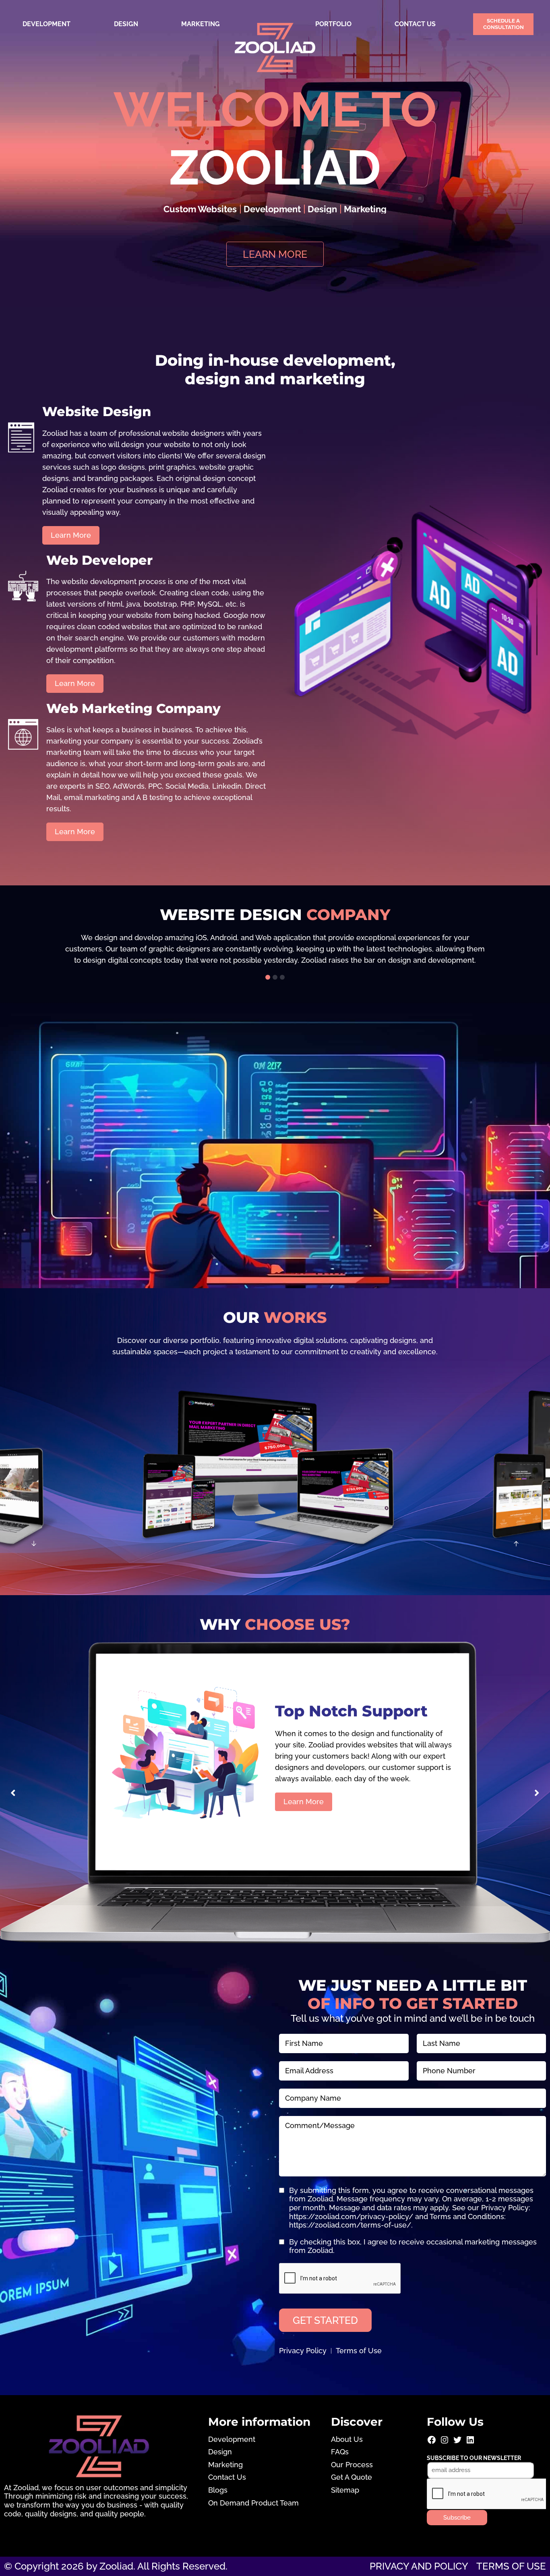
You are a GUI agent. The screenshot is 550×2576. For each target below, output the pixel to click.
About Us (347, 2439)
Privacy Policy (303, 2351)
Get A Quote (352, 2477)
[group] (275, 949)
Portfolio (333, 24)
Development (47, 24)
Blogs (218, 2490)
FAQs (340, 2452)
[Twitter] (457, 2442)
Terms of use (511, 2566)
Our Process (352, 2465)
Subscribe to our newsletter (474, 2458)
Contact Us (415, 24)
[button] (268, 977)
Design (126, 24)
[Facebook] (432, 2442)
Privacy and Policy (419, 2566)
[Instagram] (445, 2442)
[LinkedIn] (470, 2442)
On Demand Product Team (253, 2503)
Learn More (304, 1816)
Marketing (201, 24)
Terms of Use (359, 2351)
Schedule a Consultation (503, 24)
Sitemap (345, 2490)
